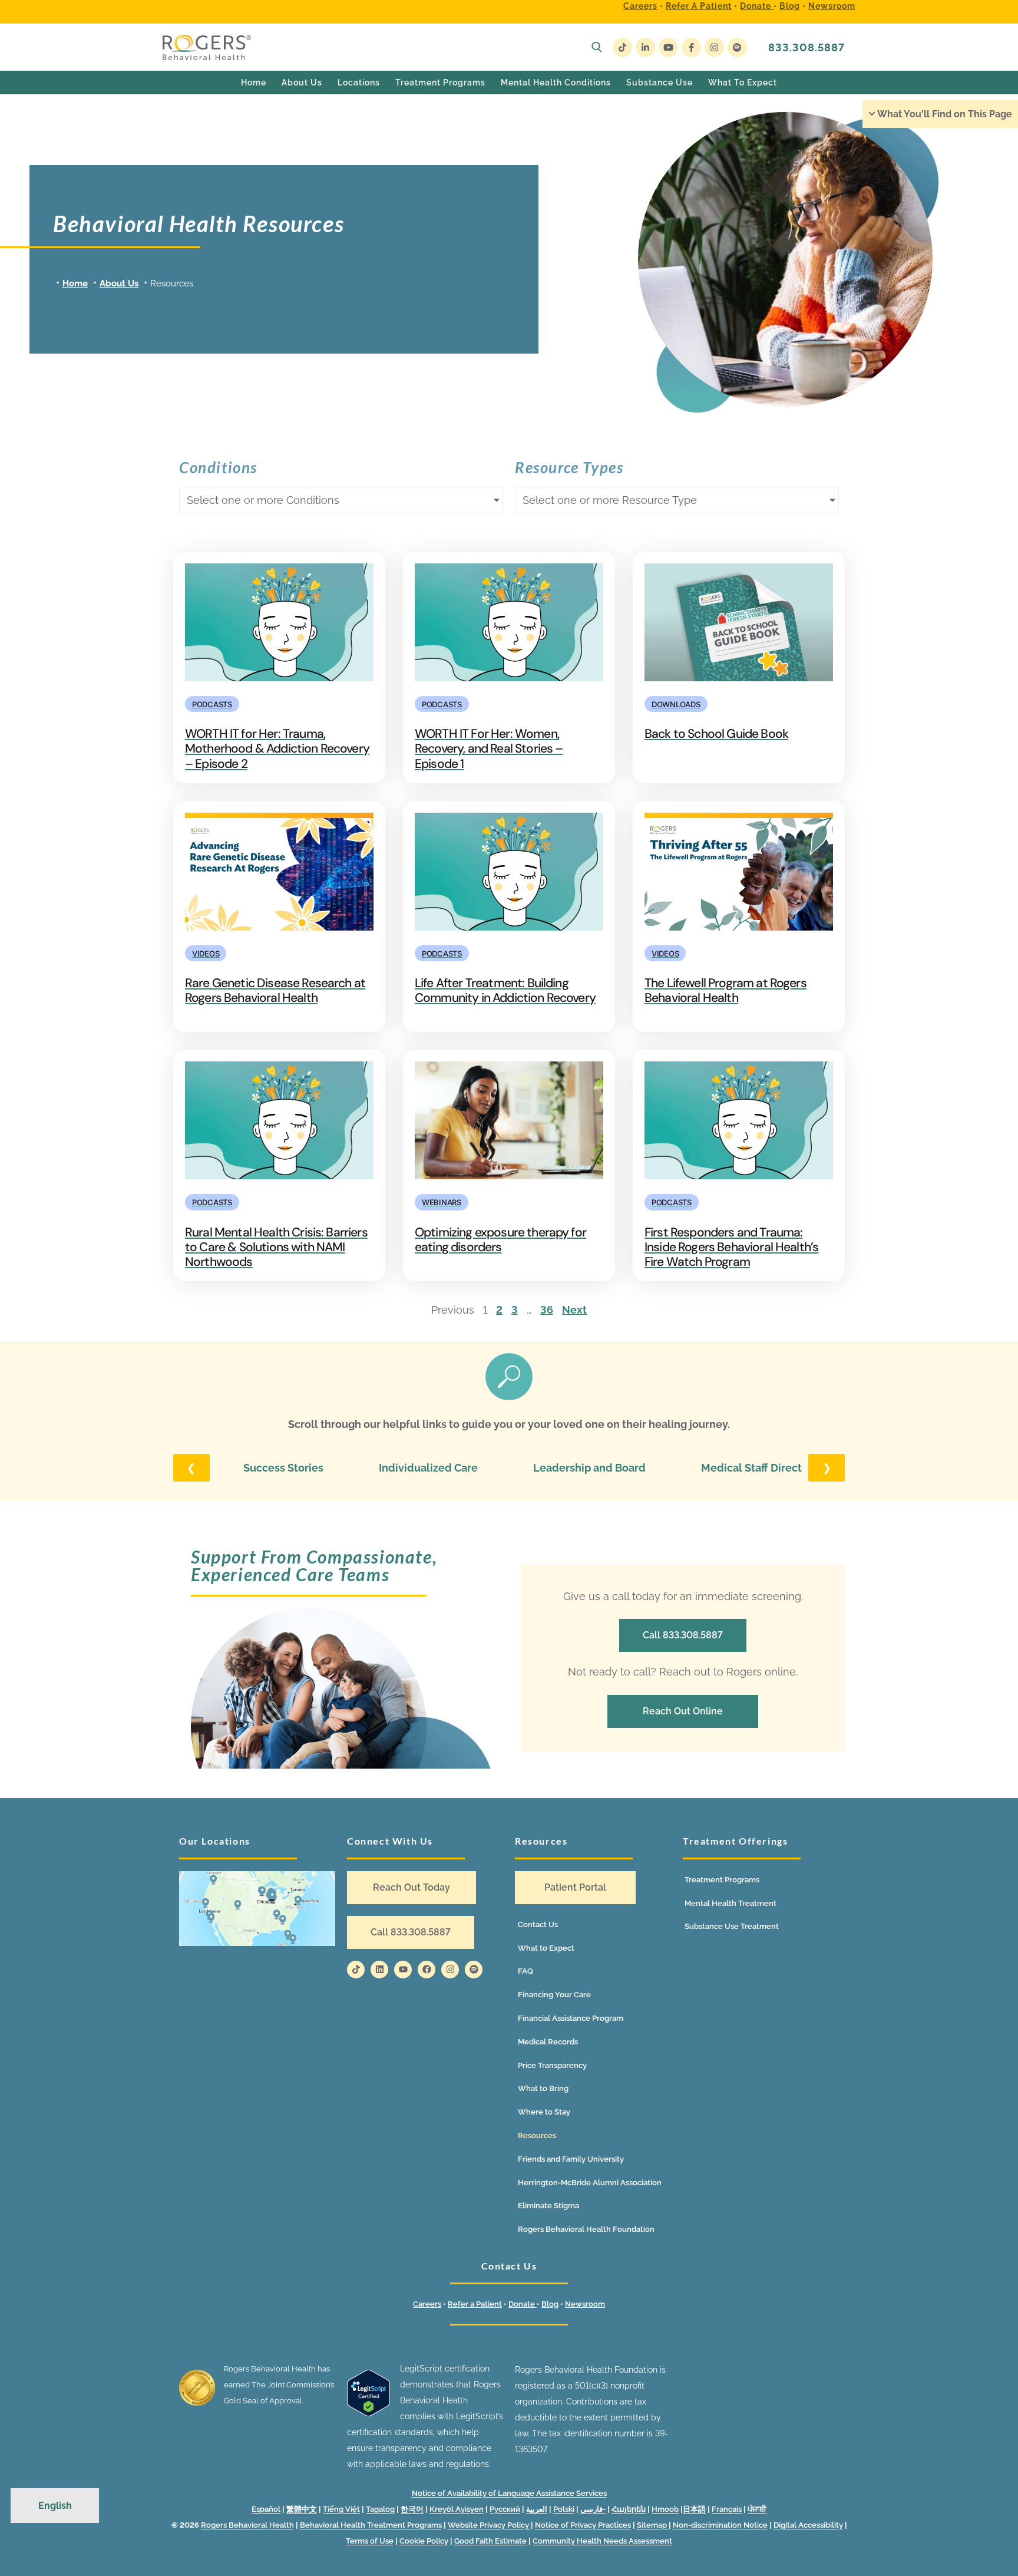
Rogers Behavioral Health (247, 2525)
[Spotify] (737, 47)
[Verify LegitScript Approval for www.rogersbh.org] (368, 2413)
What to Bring (543, 2088)
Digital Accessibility (808, 2525)
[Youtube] (668, 47)
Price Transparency (552, 2065)
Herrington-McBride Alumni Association (590, 2183)
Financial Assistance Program (571, 2018)
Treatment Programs (722, 1880)
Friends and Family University (571, 2159)
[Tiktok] (356, 1970)
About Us (119, 283)
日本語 (694, 2509)
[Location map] (257, 1909)
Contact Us (538, 1924)
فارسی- (593, 2509)
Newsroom (832, 6)
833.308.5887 (807, 47)
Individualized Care (428, 1468)
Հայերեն (629, 2509)
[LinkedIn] (645, 47)
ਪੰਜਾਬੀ (757, 2509)
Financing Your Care (554, 1995)
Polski (564, 2509)
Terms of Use (370, 2541)
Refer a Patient (699, 6)
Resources (537, 2135)
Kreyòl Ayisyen (457, 2509)
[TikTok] (622, 47)
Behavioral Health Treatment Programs (371, 2525)
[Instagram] (714, 47)
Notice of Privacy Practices (583, 2525)
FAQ (525, 1971)
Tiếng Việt (341, 2509)
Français (727, 2509)
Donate (757, 6)
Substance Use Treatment (732, 1926)
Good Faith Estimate (490, 2541)
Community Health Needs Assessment (602, 2541)
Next (574, 1310)
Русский (505, 2509)
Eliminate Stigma (548, 2206)
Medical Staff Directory (760, 1468)
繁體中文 (302, 2509)
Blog (790, 6)
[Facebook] (691, 47)
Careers (640, 6)
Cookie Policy (424, 2541)
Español (266, 2509)
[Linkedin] (379, 1970)
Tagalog (380, 2509)
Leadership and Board (589, 1468)
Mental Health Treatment (731, 1903)
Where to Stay (544, 2112)
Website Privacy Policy (489, 2525)
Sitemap (653, 2525)
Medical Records (548, 2042)
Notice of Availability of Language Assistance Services (509, 2493)
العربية (537, 2509)
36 (547, 1310)
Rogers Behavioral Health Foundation (586, 2229)
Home (75, 283)
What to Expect (546, 1948)
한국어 (412, 2509)
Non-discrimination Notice (720, 2525)
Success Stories (283, 1468)
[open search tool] (597, 47)
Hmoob (665, 2509)
